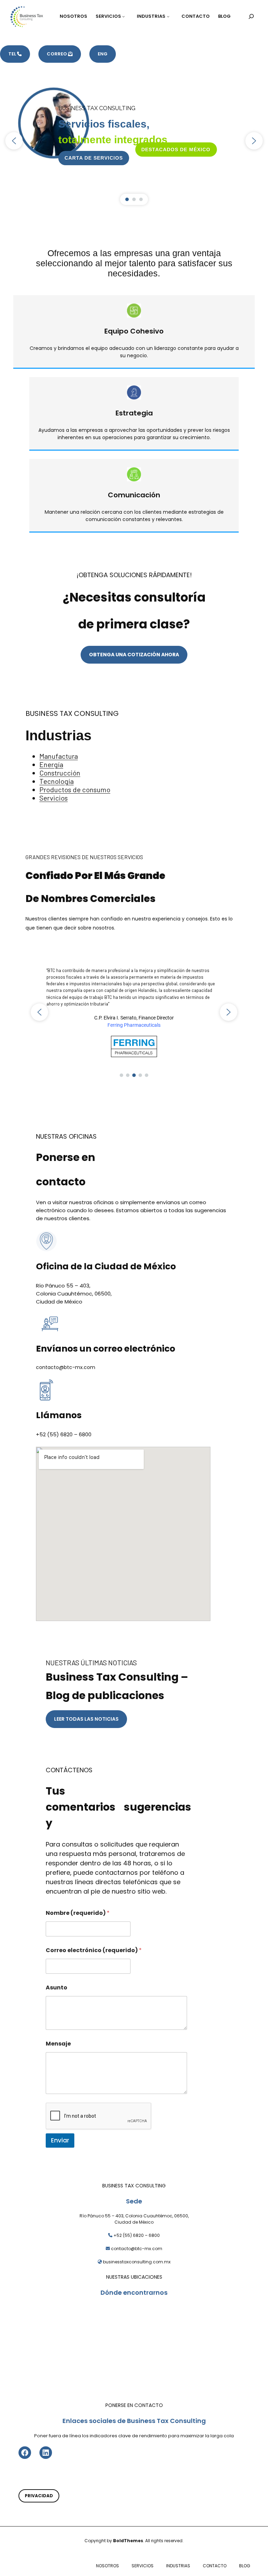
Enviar (60, 2140)
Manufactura (59, 756)
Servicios (54, 798)
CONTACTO (215, 2566)
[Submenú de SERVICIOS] (125, 16)
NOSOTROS (107, 2566)
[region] (134, 141)
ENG (103, 54)
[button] (14, 141)
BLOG (245, 2566)
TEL (13, 54)
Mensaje (58, 2044)
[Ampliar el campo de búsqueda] (251, 16)
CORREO (57, 54)
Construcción (60, 773)
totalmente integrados (113, 140)
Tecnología (57, 781)
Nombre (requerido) (78, 1913)
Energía (51, 764)
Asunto (57, 1988)
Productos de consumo (75, 789)
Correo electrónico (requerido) (94, 1950)
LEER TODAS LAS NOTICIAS (86, 1719)
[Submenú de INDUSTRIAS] (170, 16)
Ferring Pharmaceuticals (134, 1025)
